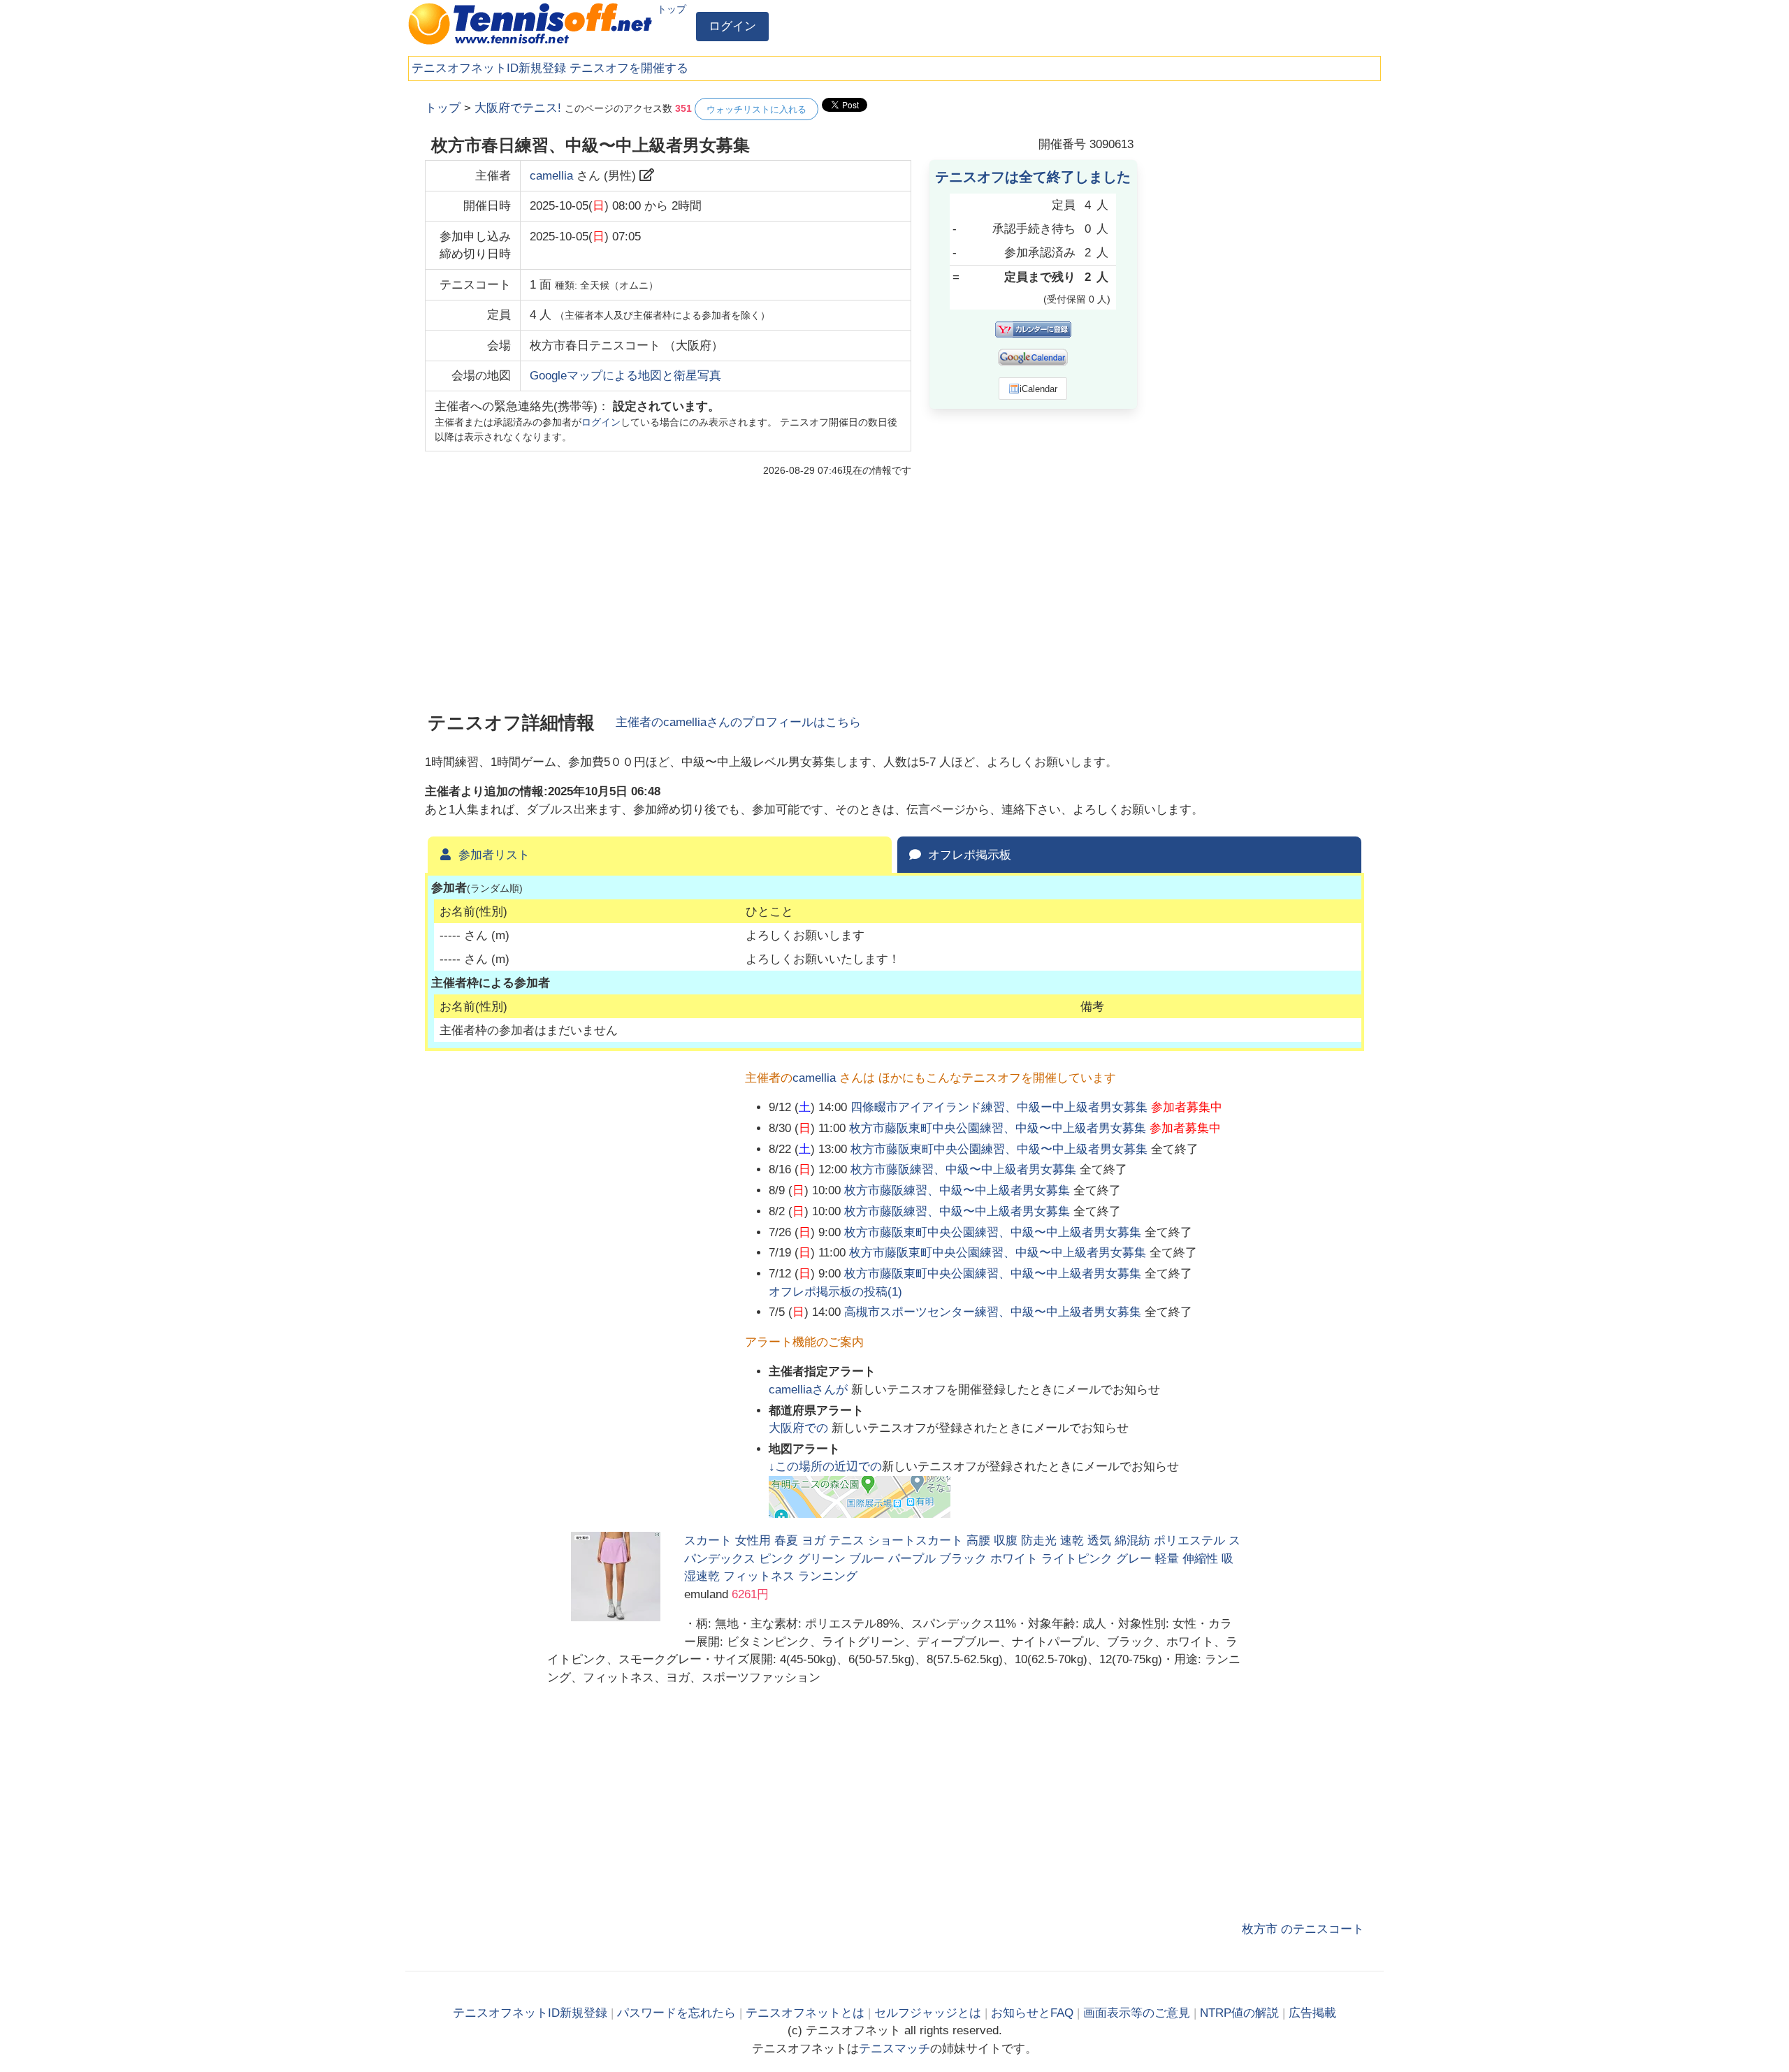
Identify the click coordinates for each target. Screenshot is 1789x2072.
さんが (810, 1390)
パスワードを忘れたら (676, 2013)
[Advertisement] (1259, 307)
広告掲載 (1312, 2013)
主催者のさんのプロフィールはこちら (738, 722)
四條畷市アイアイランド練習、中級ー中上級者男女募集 (999, 1107)
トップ (672, 9)
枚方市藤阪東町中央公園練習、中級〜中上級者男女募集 (998, 1128)
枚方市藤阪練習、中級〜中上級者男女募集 (963, 1169)
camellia (551, 176)
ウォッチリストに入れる (756, 109)
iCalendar (1038, 389)
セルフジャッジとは (928, 2013)
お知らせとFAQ (1032, 2013)
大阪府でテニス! (518, 108)
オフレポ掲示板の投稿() (835, 1292)
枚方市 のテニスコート (1303, 1929)
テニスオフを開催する (629, 68)
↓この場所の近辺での (825, 1466)
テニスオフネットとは (805, 2013)
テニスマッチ (894, 2049)
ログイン (732, 26)
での (800, 1428)
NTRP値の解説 (1239, 2013)
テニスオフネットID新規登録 (489, 68)
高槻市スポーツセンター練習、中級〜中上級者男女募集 (993, 1312)
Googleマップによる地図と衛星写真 (625, 376)
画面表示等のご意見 (1137, 2013)
